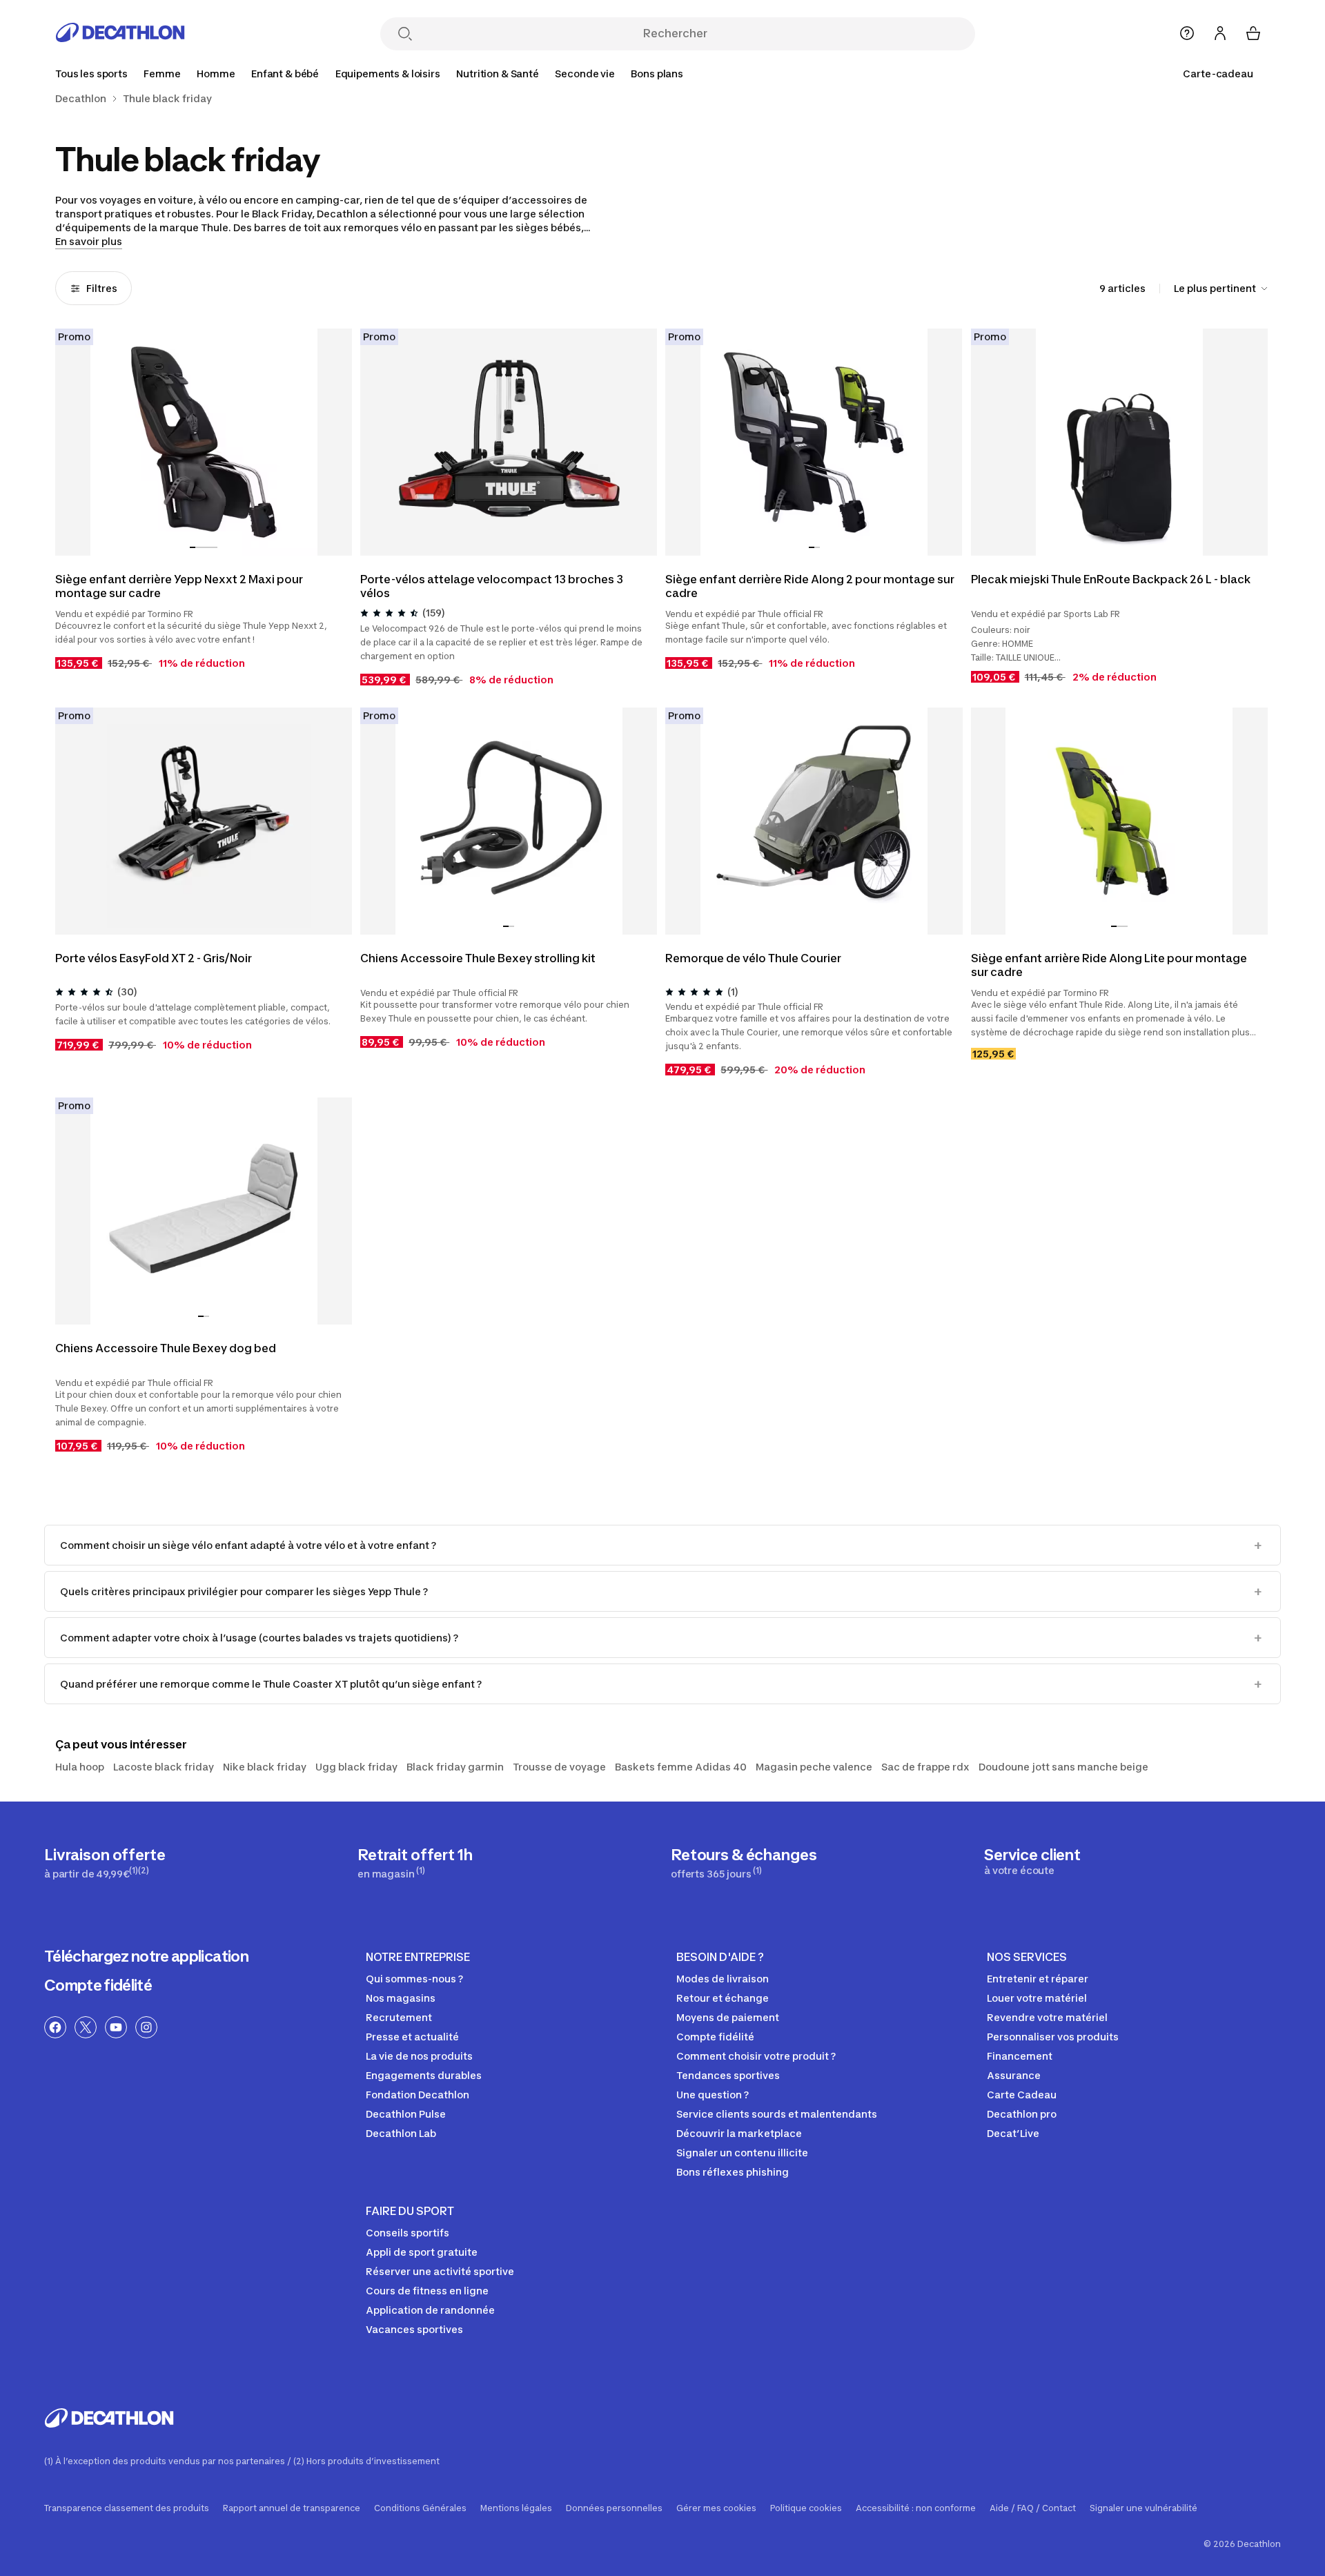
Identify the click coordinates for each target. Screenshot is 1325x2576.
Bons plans (657, 74)
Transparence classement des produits (127, 2508)
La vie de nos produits (419, 2056)
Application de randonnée (430, 2310)
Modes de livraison (723, 1979)
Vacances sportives (414, 2329)
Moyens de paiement (728, 2017)
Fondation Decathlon (418, 2095)
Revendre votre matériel (1047, 2017)
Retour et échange (723, 1998)
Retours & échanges (744, 1863)
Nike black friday (265, 1767)
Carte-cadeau (1218, 74)
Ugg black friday (356, 1767)
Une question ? (713, 2095)
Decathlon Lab (401, 2133)
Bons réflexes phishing (733, 2172)
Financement (1020, 2056)
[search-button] (405, 35)
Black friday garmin (455, 1767)
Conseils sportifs (408, 2233)
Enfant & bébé (285, 74)
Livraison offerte (105, 1863)
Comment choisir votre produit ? (756, 2056)
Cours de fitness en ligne (427, 2291)
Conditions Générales (420, 2508)
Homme (216, 74)
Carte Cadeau (1022, 2095)
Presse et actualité (412, 2037)
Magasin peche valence (814, 1767)
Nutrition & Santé (498, 74)
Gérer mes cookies (716, 2508)
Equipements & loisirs (388, 74)
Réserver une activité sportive (440, 2271)
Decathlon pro (1022, 2114)
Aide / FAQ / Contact (1033, 2508)
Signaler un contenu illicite (742, 2153)
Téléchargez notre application (146, 1956)
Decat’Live (1013, 2133)
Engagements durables (424, 2075)
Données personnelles (614, 2508)
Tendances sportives (728, 2075)
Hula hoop (80, 1767)
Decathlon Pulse (406, 2114)
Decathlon (81, 99)
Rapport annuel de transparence (292, 2508)
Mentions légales (516, 2508)
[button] (193, 547)
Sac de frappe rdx (925, 1767)
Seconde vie (585, 74)
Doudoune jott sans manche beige (1063, 1767)
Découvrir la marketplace (739, 2133)
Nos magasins (401, 1998)
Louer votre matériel (1037, 1998)
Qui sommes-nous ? (414, 1979)
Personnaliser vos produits (1053, 2037)
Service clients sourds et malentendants (777, 2114)
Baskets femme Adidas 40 (681, 1767)
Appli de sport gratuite (422, 2252)
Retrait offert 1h (415, 1863)
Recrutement (399, 2017)
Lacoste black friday (164, 1767)
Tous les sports (91, 74)
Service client (1032, 1861)
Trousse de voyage (559, 1767)
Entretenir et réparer (1038, 1979)
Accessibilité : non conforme (916, 2508)
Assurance (1014, 2075)
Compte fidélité (98, 1985)
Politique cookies (806, 2508)
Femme (162, 74)
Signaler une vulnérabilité (1144, 2508)
